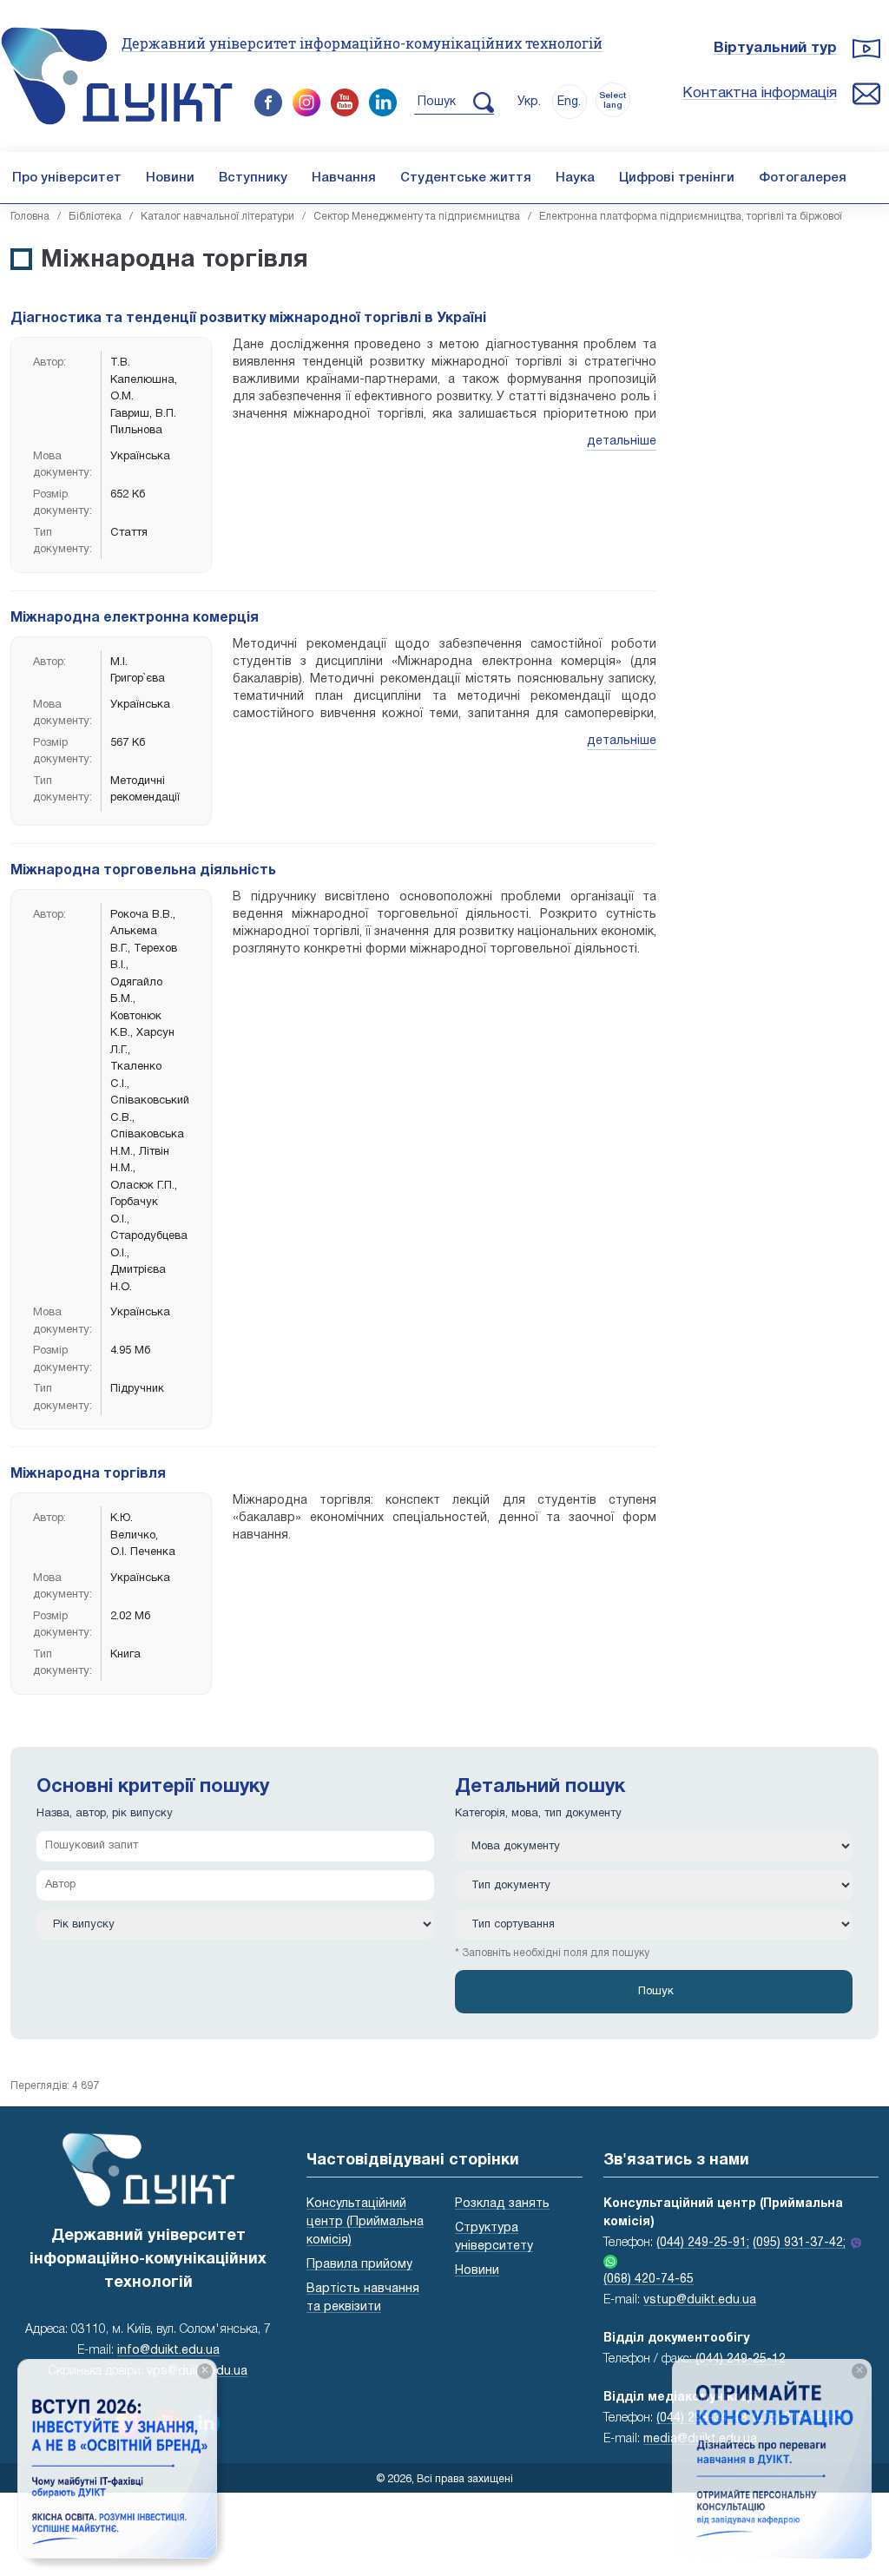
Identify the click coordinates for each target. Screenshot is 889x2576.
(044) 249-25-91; (703, 2243)
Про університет (67, 178)
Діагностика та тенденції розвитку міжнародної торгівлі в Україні (248, 319)
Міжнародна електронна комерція (135, 618)
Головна (30, 217)
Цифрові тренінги (677, 178)
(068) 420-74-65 (649, 2280)
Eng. (569, 102)
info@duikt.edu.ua (168, 2351)
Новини (170, 178)
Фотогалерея (803, 178)
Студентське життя (466, 178)
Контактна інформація (760, 93)
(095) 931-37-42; (799, 2243)
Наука (575, 178)
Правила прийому (359, 2265)
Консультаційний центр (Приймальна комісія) (365, 2222)
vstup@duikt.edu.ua (700, 2300)
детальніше (622, 441)
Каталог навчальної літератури (217, 217)
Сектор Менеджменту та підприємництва (417, 217)
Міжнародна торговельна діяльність (143, 871)
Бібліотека (95, 217)
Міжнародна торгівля (88, 1474)
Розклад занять (502, 2204)
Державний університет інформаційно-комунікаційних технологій (362, 43)
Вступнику (253, 178)
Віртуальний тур (775, 48)
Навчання (344, 178)
